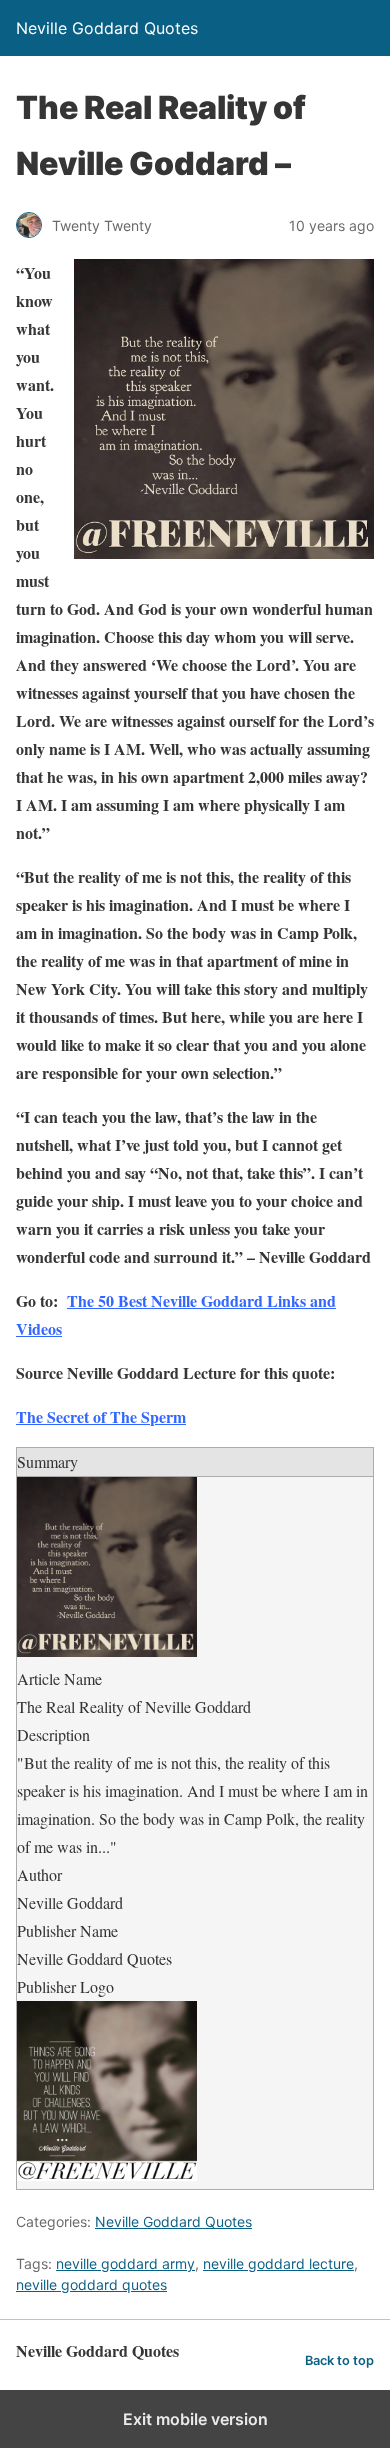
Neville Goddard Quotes (173, 2221)
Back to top (339, 2360)
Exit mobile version (195, 2419)
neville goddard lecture (278, 2263)
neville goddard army (125, 2263)
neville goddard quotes (91, 2284)
